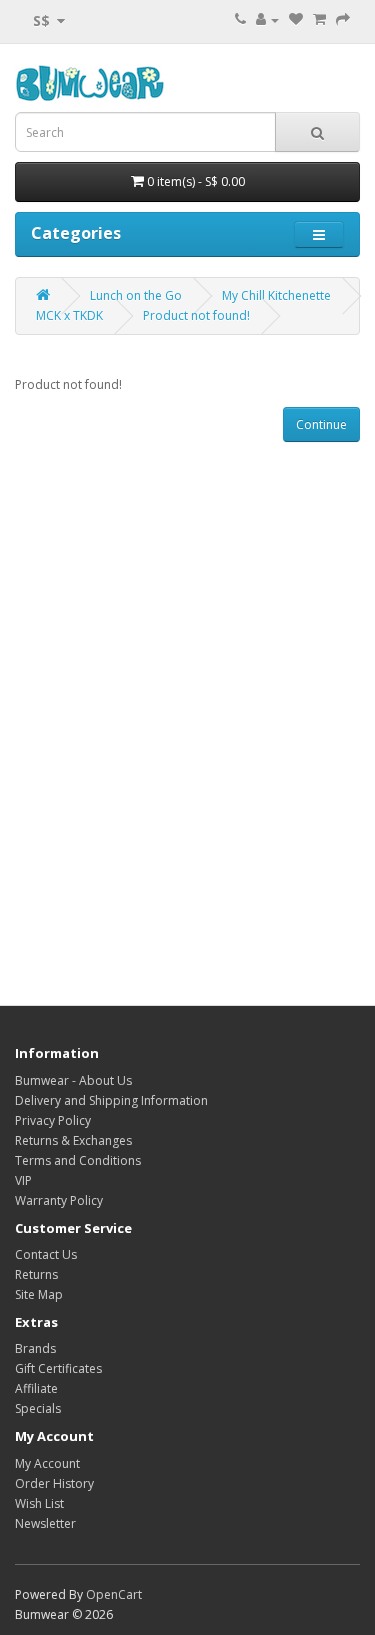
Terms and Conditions (78, 1160)
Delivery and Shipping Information (111, 1100)
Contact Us (46, 1254)
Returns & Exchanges (73, 1140)
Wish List (39, 1503)
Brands (35, 1348)
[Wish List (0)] (296, 19)
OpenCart (114, 1594)
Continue (321, 424)
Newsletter (45, 1523)
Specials (38, 1408)
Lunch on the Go (136, 295)
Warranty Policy (59, 1200)
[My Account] (267, 19)
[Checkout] (343, 19)
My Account (47, 1463)
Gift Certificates (58, 1368)
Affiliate (36, 1388)
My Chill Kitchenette (276, 295)
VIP (23, 1180)
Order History (54, 1483)
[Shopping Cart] (319, 19)
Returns (36, 1274)
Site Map (39, 1294)
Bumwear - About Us (73, 1080)
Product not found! (196, 315)
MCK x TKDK (69, 315)
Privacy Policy (53, 1120)
